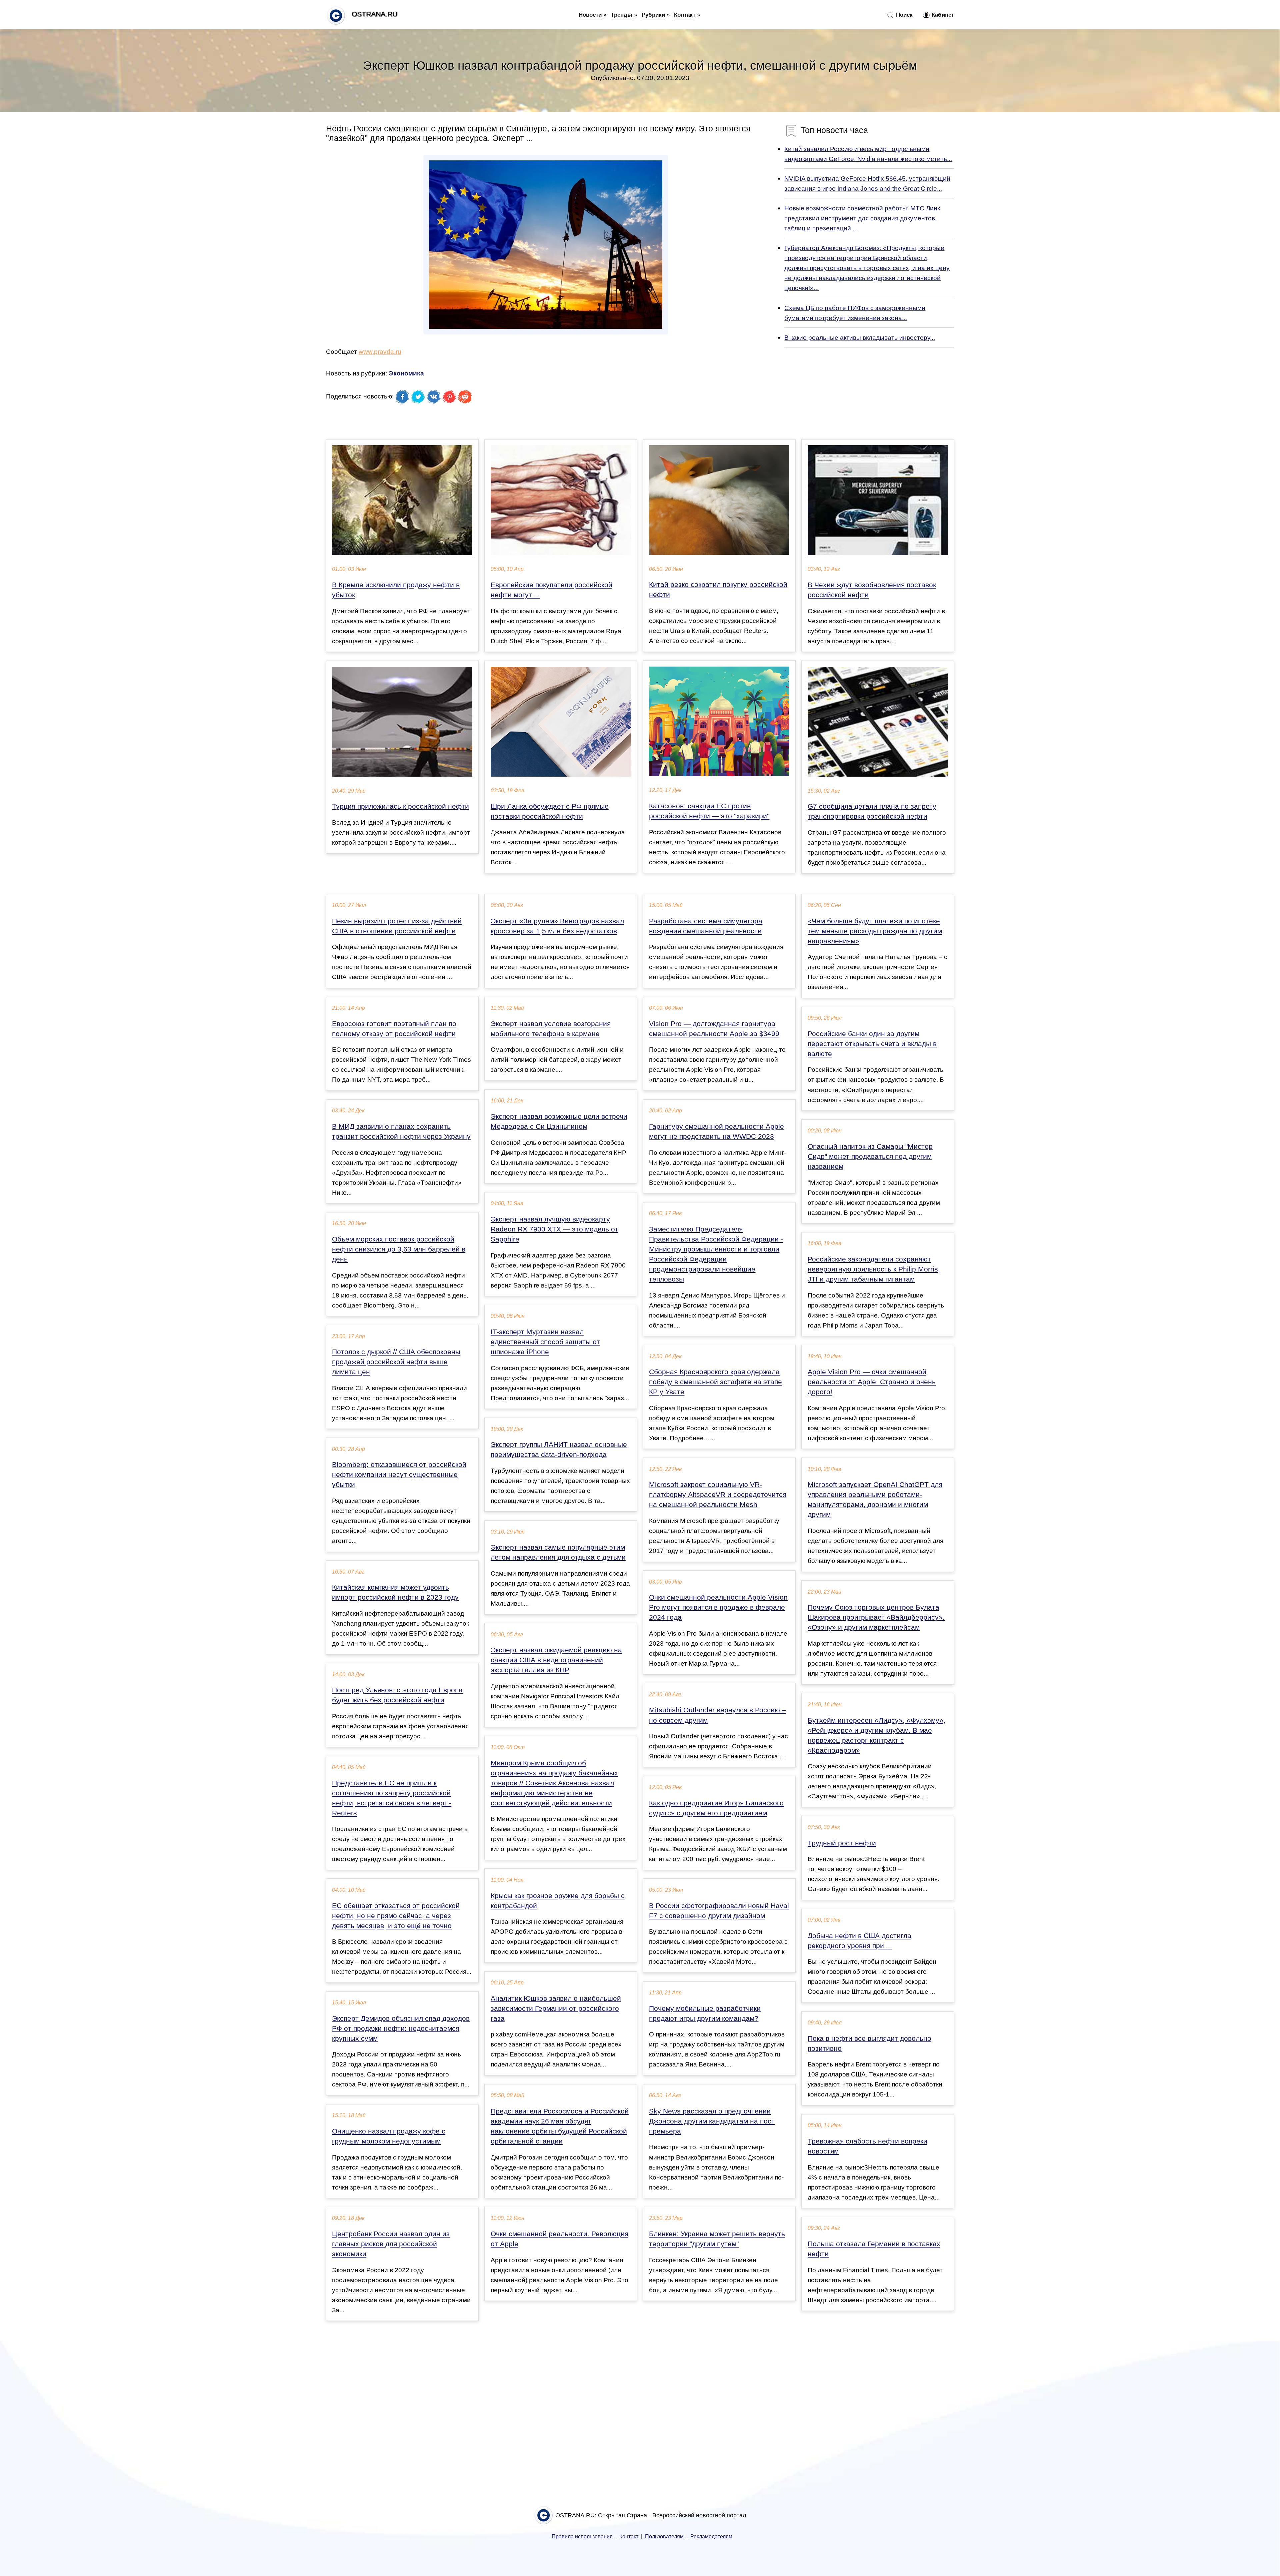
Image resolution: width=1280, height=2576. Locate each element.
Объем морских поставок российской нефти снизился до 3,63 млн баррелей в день (399, 1249)
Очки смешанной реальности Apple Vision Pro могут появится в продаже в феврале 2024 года (718, 1607)
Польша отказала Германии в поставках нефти (874, 2249)
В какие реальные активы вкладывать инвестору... (860, 337)
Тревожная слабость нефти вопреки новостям (867, 2146)
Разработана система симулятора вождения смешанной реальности (706, 926)
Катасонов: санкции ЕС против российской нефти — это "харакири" (709, 811)
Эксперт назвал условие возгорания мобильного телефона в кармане (551, 1029)
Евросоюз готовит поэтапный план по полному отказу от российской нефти (394, 1029)
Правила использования (582, 2536)
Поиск (903, 15)
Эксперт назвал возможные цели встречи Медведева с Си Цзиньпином (559, 1121)
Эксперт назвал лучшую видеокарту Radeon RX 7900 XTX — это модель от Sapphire (554, 1229)
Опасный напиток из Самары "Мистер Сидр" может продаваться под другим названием (870, 1156)
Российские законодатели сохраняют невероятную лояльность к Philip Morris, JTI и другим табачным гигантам (874, 1269)
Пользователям (664, 2536)
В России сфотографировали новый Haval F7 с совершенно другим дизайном (719, 1911)
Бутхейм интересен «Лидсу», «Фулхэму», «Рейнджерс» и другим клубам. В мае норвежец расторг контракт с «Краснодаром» (876, 1735)
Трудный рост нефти (842, 1843)
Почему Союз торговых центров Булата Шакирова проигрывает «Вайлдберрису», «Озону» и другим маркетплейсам (876, 1617)
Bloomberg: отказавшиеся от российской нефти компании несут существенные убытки (399, 1475)
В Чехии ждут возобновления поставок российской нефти (872, 590)
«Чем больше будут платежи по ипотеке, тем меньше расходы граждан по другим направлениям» (875, 931)
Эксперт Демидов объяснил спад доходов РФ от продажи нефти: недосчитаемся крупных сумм (401, 2028)
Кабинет (942, 15)
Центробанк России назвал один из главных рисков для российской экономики (391, 2244)
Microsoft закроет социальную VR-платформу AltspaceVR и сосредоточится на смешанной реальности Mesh (718, 1495)
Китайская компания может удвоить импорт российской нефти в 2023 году (395, 1592)
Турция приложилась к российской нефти (400, 806)
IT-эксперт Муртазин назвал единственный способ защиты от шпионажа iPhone (545, 1342)
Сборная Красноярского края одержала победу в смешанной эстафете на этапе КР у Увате (715, 1382)
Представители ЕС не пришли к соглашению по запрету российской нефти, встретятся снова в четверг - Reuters (392, 1798)
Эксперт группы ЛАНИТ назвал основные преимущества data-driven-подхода (559, 1450)
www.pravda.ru (380, 351)
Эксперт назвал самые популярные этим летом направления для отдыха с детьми (558, 1552)
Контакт (685, 15)
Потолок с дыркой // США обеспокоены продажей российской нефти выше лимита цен (396, 1362)
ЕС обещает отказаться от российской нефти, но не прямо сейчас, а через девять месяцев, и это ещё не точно (396, 1916)
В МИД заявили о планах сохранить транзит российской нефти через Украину (401, 1131)
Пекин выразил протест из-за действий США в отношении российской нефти (397, 926)
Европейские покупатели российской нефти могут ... (551, 590)
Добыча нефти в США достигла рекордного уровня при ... (859, 1941)
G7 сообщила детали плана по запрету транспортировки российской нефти (872, 811)
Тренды (622, 15)
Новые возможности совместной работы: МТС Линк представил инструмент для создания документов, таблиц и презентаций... (862, 218)
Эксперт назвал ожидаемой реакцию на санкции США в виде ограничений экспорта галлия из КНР (556, 1660)
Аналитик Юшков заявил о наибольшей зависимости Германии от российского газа (556, 2008)
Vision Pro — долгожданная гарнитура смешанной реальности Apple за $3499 (714, 1029)
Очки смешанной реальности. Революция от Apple (559, 2239)
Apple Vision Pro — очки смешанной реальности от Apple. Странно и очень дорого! (872, 1382)
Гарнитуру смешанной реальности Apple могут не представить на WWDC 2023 (716, 1131)
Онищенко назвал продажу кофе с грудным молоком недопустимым (389, 2136)
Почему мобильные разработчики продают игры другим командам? (705, 2013)
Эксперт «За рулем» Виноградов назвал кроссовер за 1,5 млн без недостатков (557, 926)
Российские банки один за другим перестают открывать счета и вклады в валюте (872, 1044)
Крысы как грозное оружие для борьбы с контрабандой (558, 1901)
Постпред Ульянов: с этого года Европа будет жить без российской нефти (397, 1695)
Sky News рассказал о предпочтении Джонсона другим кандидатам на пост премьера (712, 2121)
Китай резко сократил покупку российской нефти (718, 590)
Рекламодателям (711, 2536)
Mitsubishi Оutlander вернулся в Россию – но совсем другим (717, 1715)
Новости (590, 15)
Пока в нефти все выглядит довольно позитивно (869, 2043)
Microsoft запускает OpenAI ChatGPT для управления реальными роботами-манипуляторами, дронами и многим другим (875, 1500)
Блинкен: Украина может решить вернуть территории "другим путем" (717, 2239)
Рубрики (653, 15)
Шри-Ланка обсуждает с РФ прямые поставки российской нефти (550, 811)
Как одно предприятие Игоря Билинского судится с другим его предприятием (716, 1808)
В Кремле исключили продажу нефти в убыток (396, 590)
